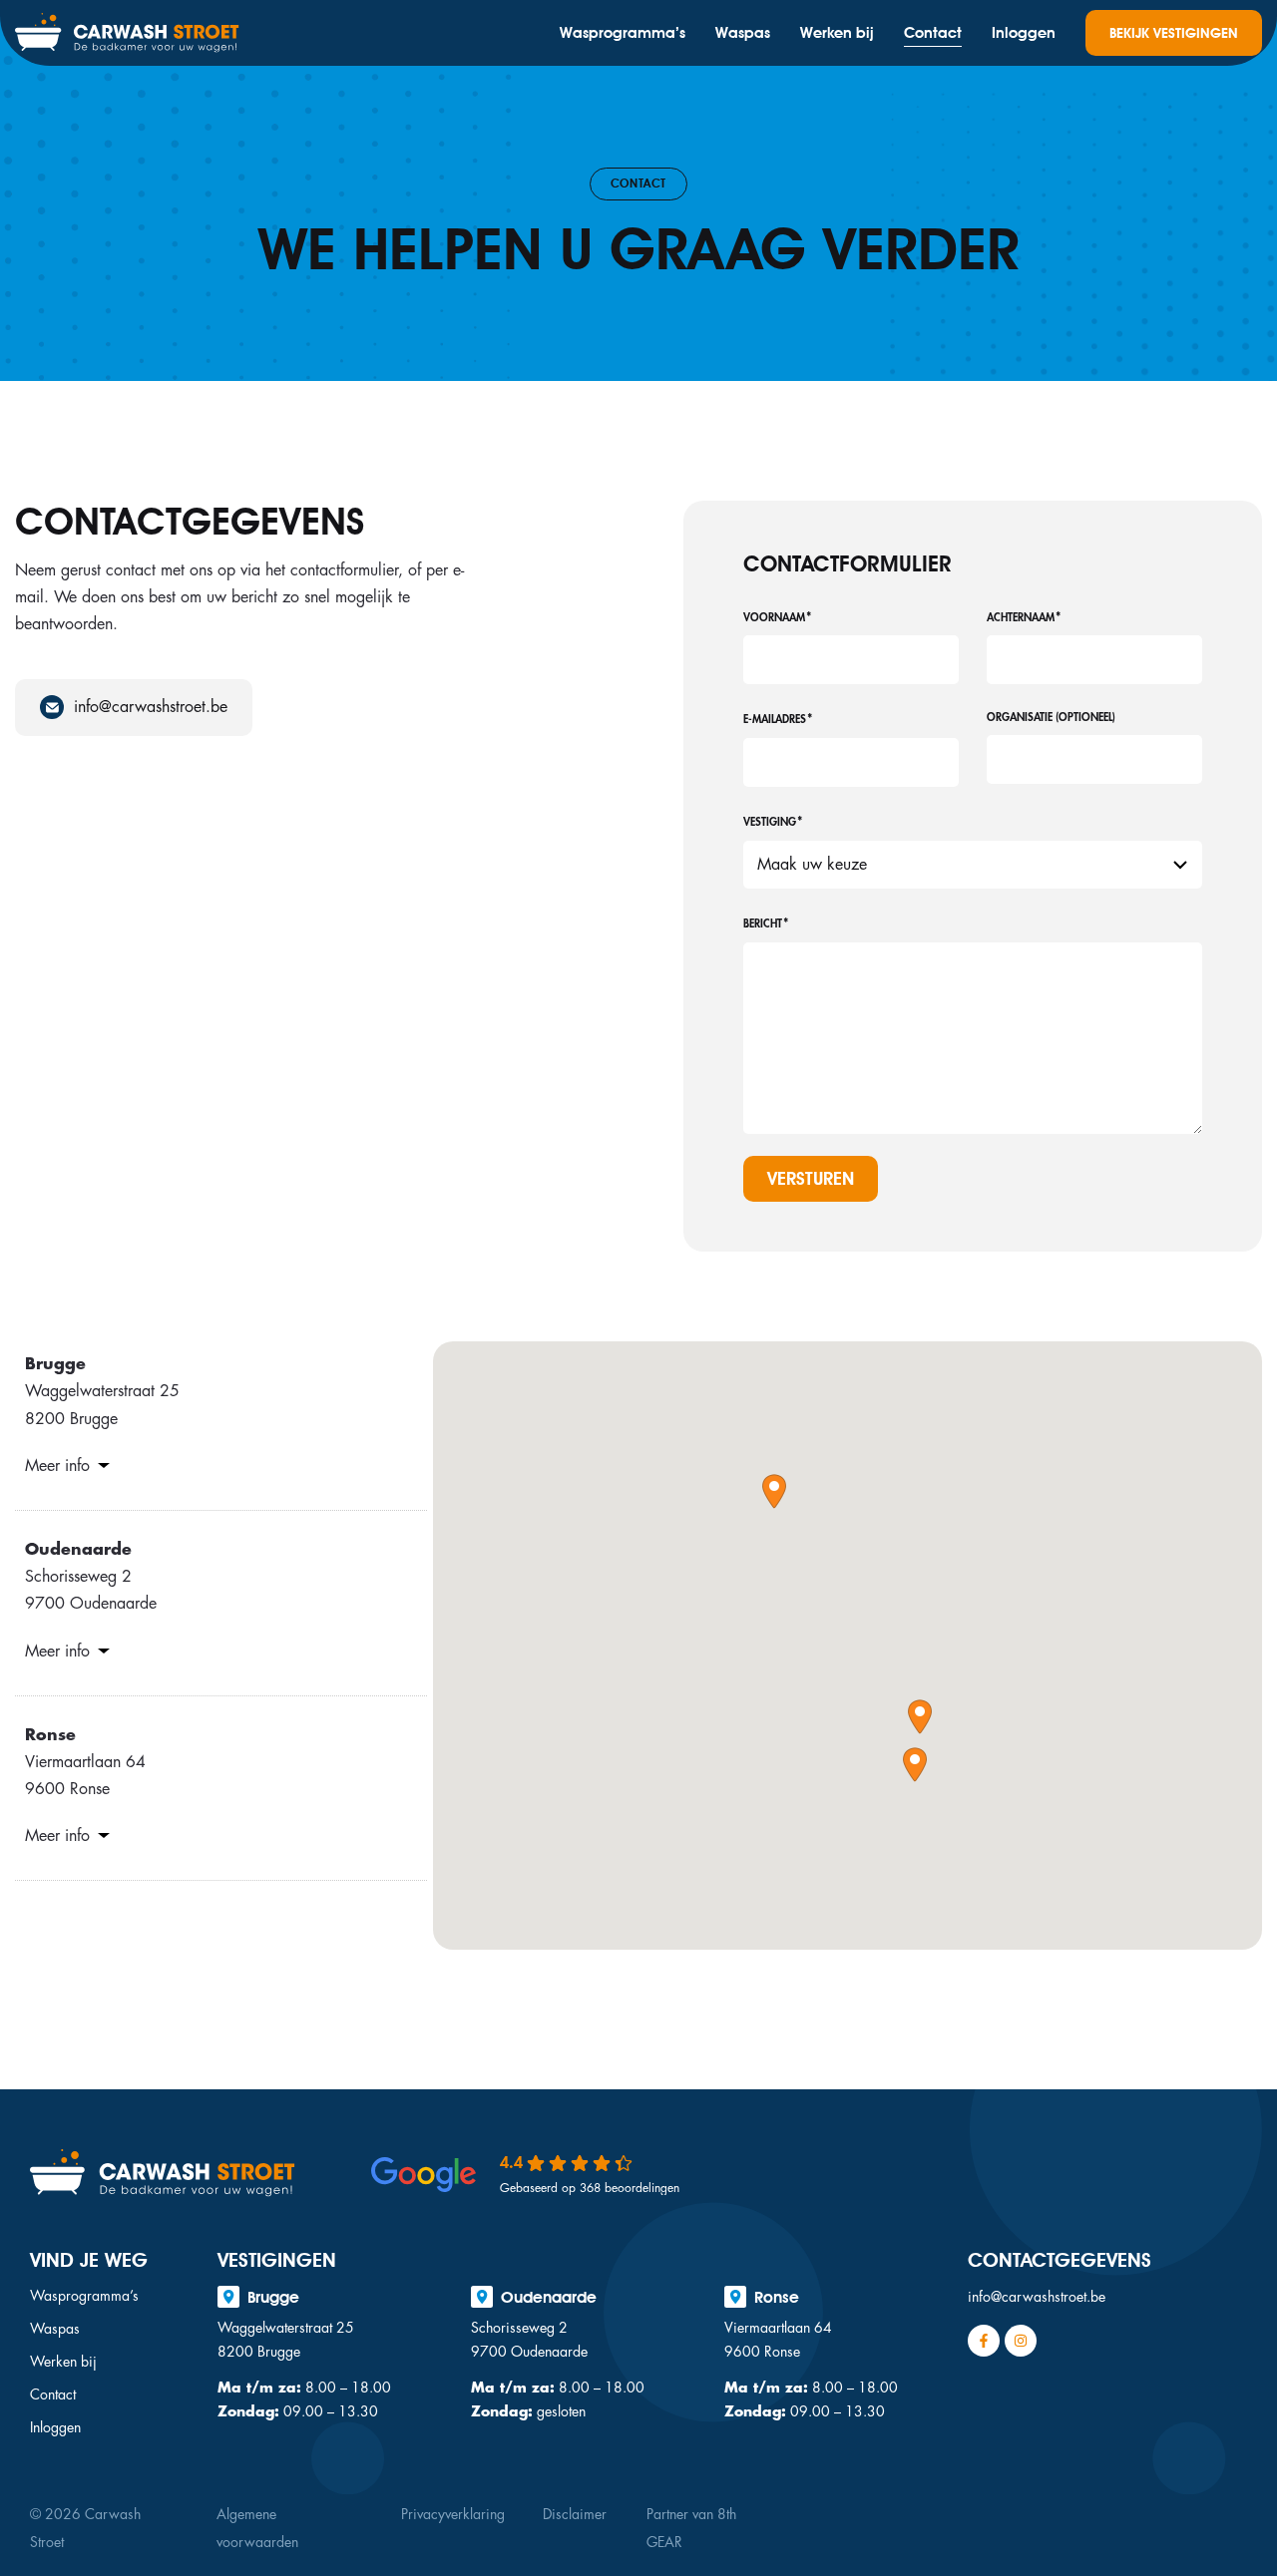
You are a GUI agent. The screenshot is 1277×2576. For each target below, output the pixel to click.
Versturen (811, 1178)
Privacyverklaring (453, 2514)
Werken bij (837, 33)
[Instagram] (1021, 2341)
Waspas (743, 33)
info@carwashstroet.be (1037, 2297)
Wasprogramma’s (623, 33)
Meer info (57, 1466)
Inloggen (1024, 33)
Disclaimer (575, 2514)
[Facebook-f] (984, 2341)
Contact (933, 33)
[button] (774, 1491)
